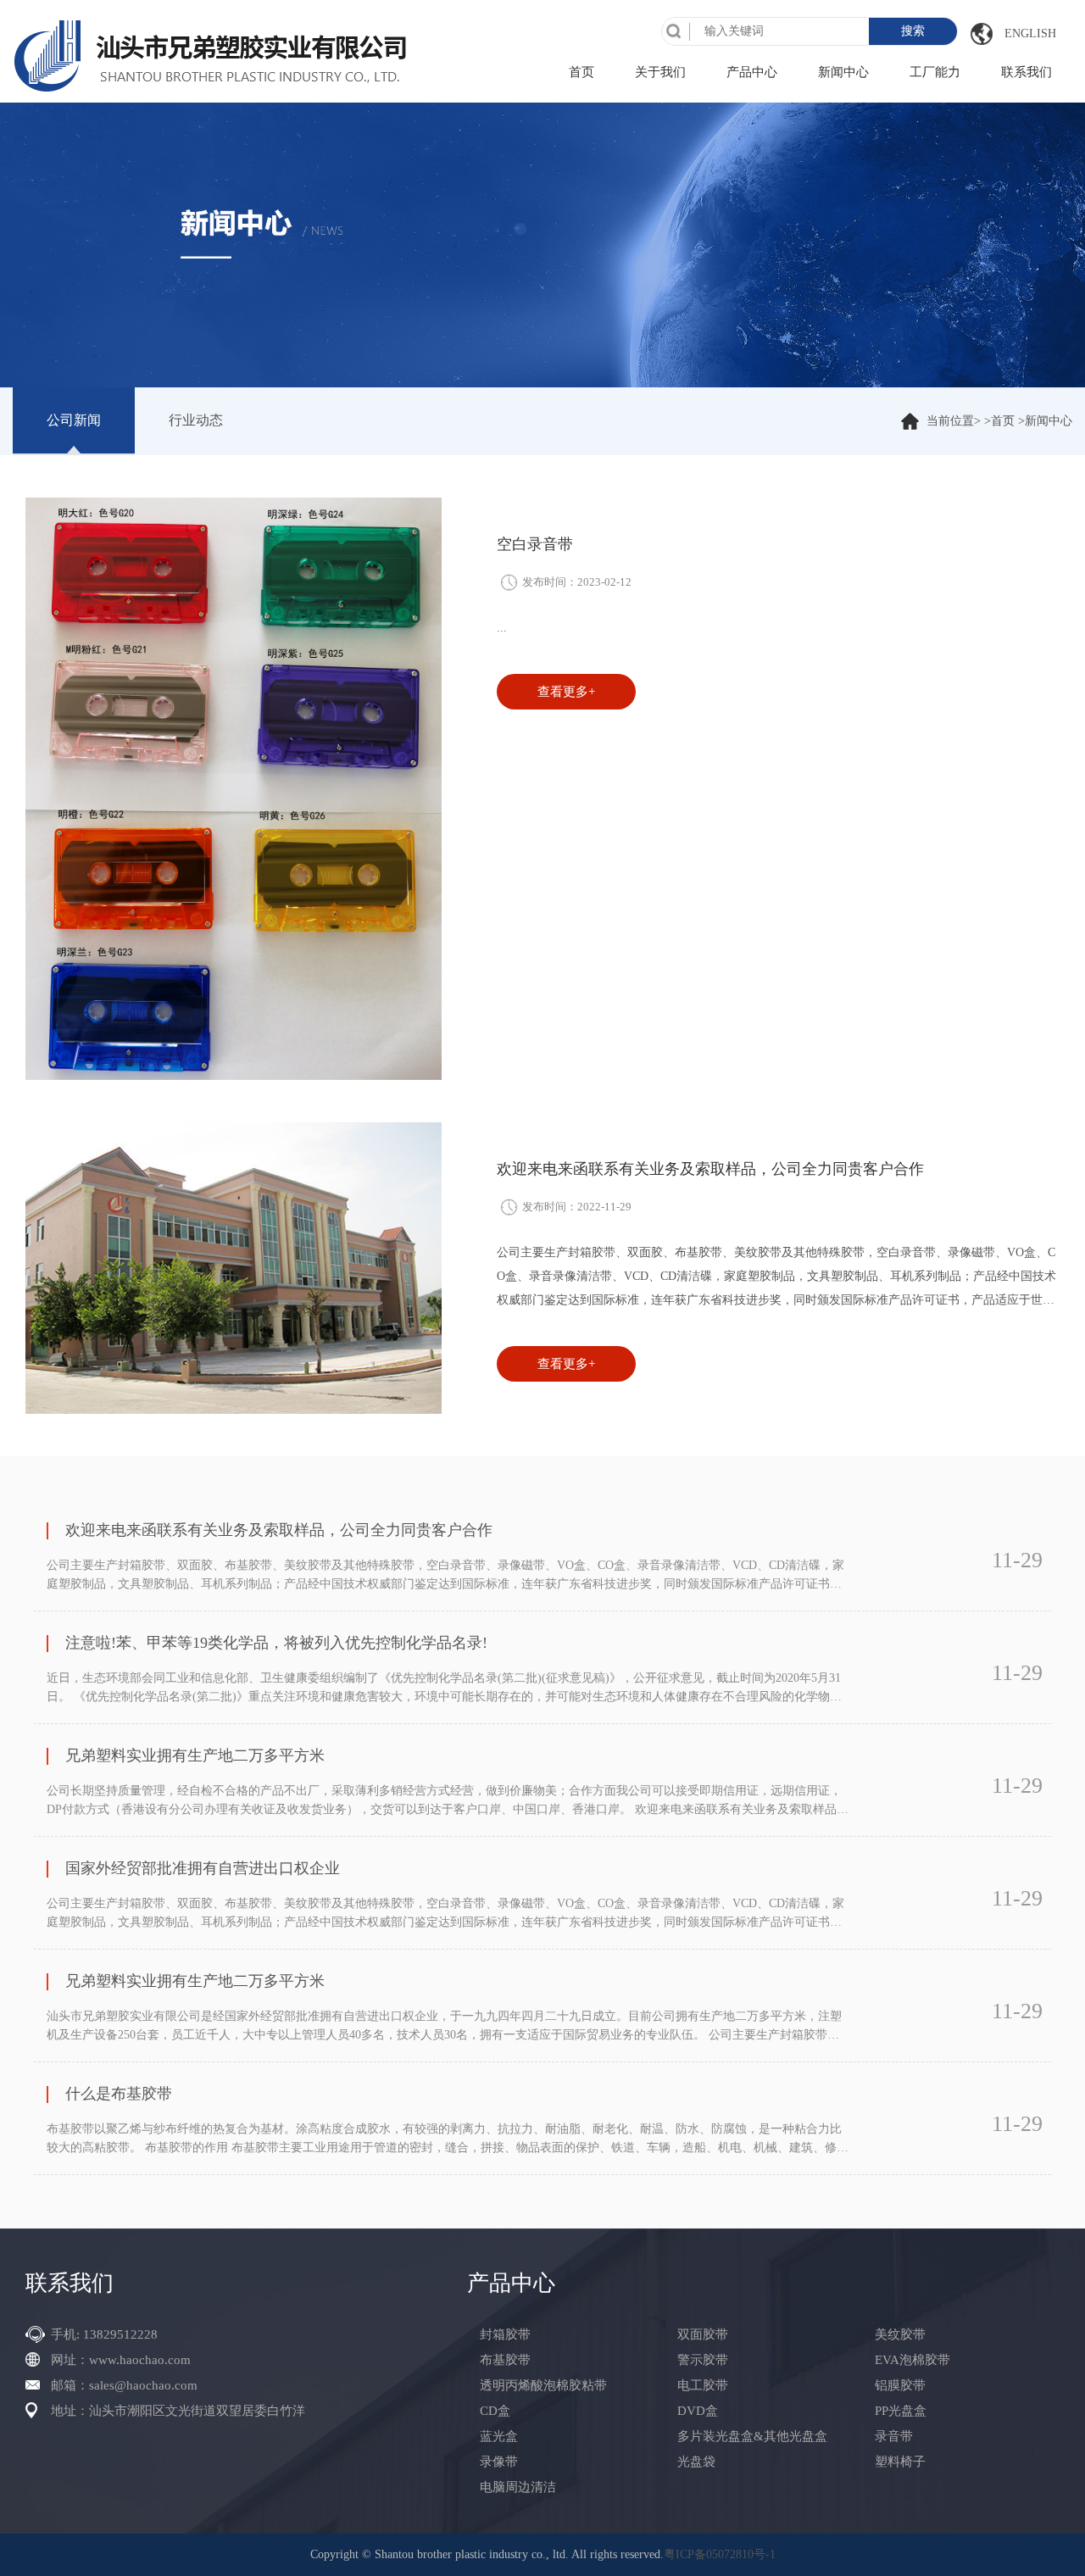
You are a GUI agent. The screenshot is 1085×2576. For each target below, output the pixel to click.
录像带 (499, 2462)
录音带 (894, 2436)
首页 (581, 72)
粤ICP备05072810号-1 (720, 2554)
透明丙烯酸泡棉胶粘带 (543, 2385)
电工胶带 (703, 2385)
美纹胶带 (900, 2334)
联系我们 (1027, 72)
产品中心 (752, 72)
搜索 (913, 31)
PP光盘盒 (901, 2411)
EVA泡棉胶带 (913, 2360)
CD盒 (495, 2411)
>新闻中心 (1045, 421)
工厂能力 (935, 72)
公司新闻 (74, 420)
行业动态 (196, 420)
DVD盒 (698, 2411)
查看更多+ (566, 692)
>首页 (999, 421)
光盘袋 (696, 2462)
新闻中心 (843, 72)
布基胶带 (505, 2360)
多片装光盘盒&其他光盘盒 (752, 2436)
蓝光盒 (499, 2436)
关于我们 (660, 72)
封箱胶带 (505, 2334)
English (1030, 33)
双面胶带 (703, 2334)
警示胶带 (703, 2360)
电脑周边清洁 (518, 2487)
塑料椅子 (900, 2462)
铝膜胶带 (900, 2385)
